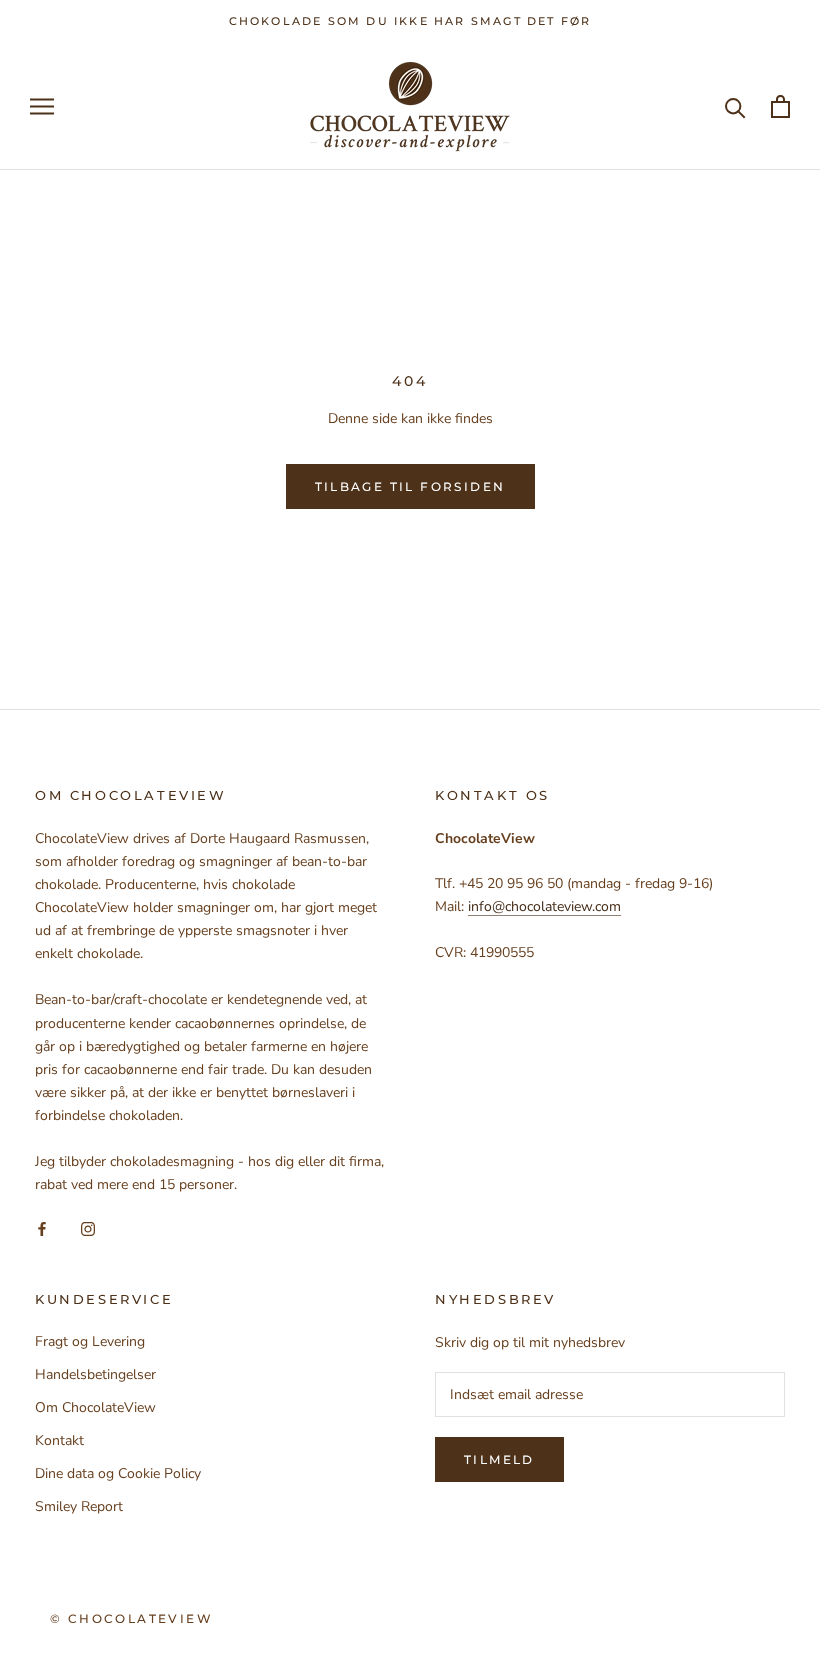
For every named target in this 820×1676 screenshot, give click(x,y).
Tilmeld (499, 1459)
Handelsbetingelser (95, 1374)
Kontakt (59, 1440)
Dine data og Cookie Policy (118, 1473)
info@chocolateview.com (544, 906)
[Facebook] (42, 1227)
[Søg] (735, 106)
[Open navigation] (42, 106)
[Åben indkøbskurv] (780, 106)
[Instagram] (88, 1227)
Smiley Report (79, 1506)
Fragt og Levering (90, 1341)
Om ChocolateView (95, 1407)
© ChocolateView (131, 1618)
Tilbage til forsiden (410, 486)
